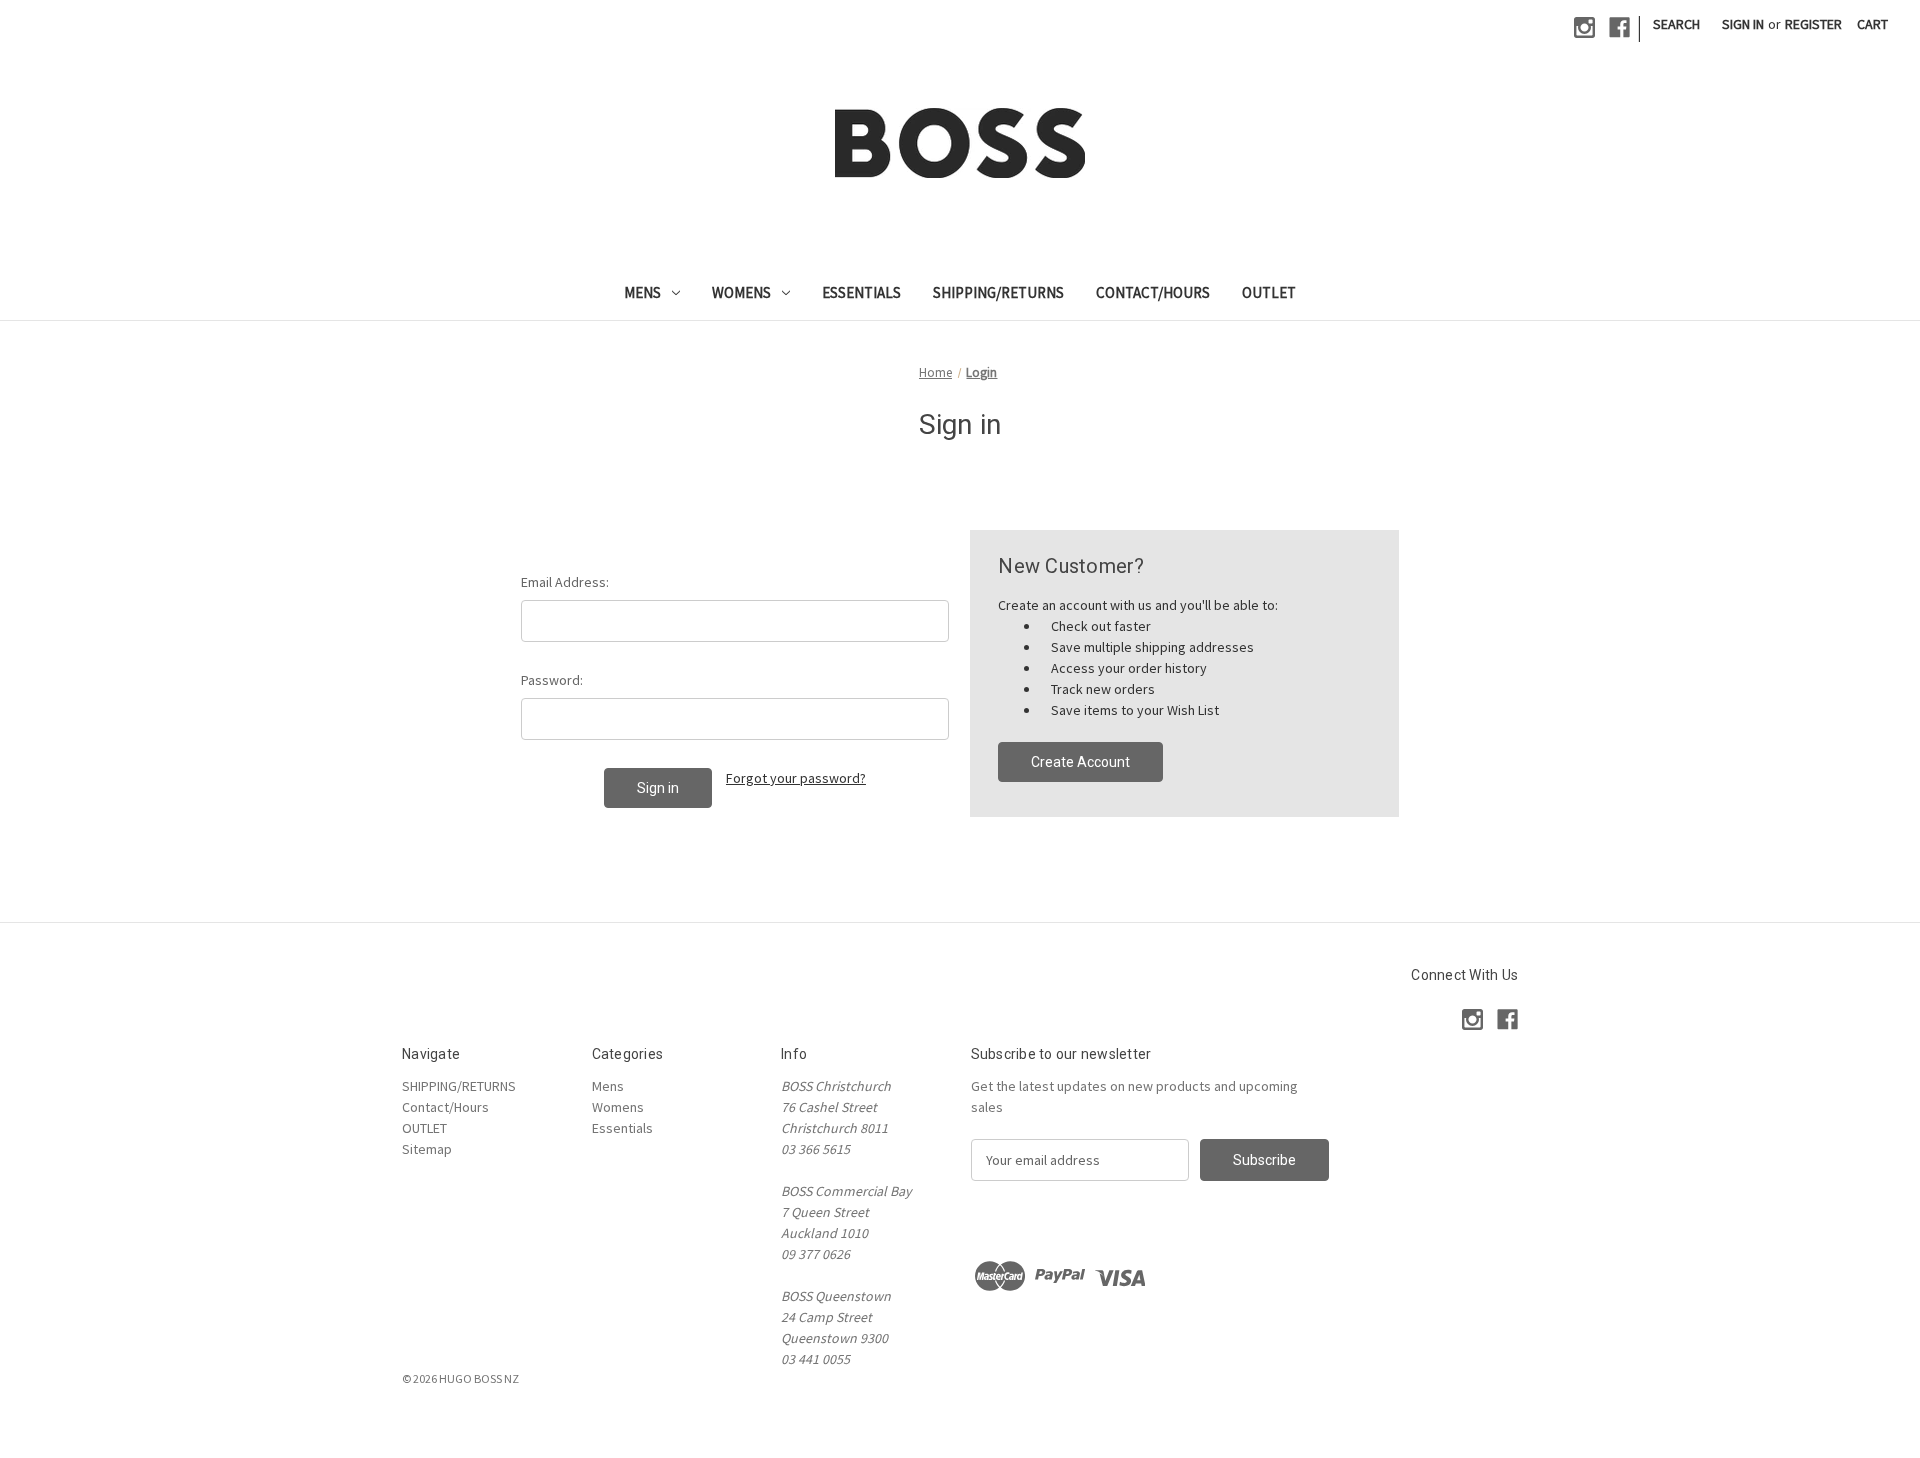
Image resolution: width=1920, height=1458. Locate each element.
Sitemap (427, 1149)
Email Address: (565, 582)
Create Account (1080, 762)
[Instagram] (1584, 27)
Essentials (861, 292)
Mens (642, 292)
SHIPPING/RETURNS (998, 292)
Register (1813, 24)
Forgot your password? (796, 778)
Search (1676, 24)
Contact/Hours (1153, 292)
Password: (552, 680)
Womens (741, 292)
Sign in (1743, 24)
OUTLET (1269, 292)
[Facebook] (1619, 27)
